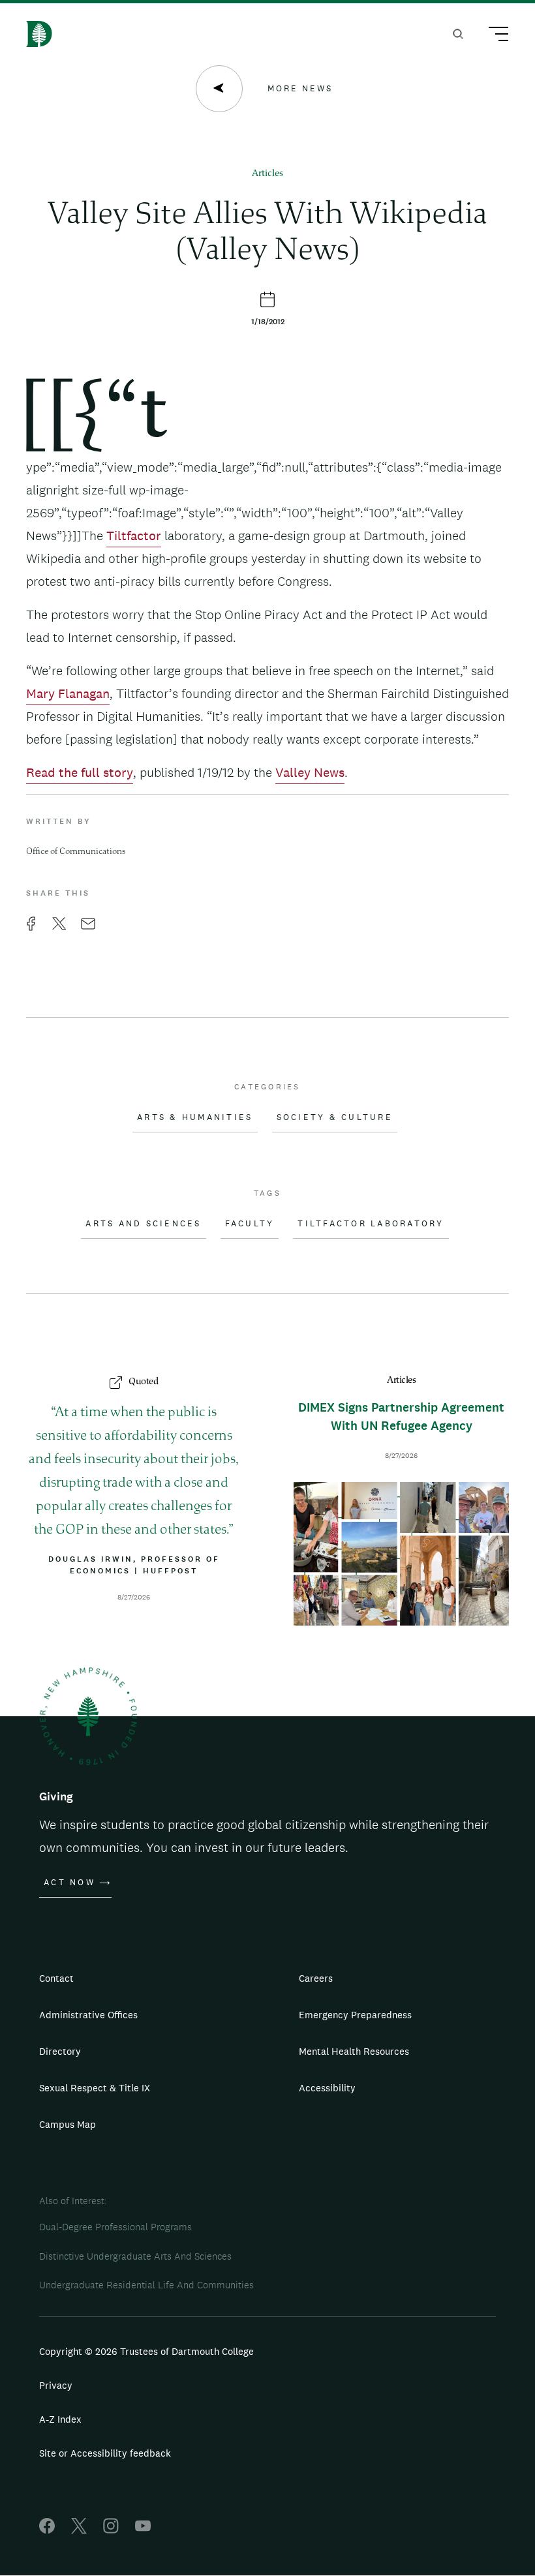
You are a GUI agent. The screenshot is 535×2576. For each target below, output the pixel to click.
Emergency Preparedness (355, 2015)
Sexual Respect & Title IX (95, 2088)
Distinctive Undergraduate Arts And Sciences (135, 2256)
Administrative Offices (88, 2015)
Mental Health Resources (354, 2051)
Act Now (69, 1883)
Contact (56, 1978)
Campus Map (68, 2124)
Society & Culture (335, 1117)
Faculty (250, 1224)
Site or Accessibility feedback (105, 2453)
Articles (267, 174)
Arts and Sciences (143, 1224)
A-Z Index (60, 2419)
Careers (316, 1978)
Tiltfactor (134, 536)
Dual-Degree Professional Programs (115, 2227)
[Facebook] (47, 2530)
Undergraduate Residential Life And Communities (146, 2285)
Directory (60, 2051)
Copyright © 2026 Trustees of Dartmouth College (146, 2351)
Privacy (56, 2385)
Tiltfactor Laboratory (371, 1224)
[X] (79, 2530)
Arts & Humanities (195, 1117)
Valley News (310, 772)
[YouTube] (143, 2530)
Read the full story (80, 772)
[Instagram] (111, 2530)
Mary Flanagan (68, 693)
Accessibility (327, 2088)
